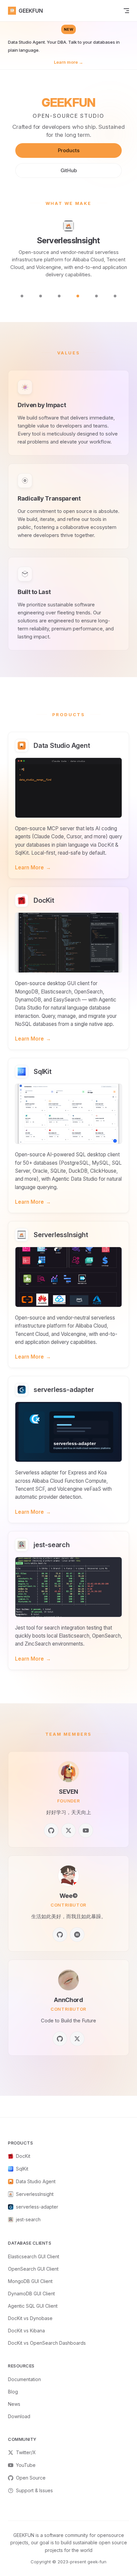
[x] (68, 1830)
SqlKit (22, 2169)
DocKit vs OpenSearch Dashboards (47, 2343)
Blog (13, 2392)
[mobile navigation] (126, 11)
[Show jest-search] (115, 296)
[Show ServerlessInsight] (78, 296)
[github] (51, 1830)
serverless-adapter (37, 2207)
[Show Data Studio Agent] (22, 296)
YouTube (26, 2465)
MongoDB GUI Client (30, 2281)
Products (69, 150)
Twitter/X (26, 2452)
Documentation (24, 2379)
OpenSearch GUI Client (33, 2269)
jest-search (28, 2219)
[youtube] (86, 1830)
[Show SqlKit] (59, 296)
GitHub (69, 170)
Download (19, 2416)
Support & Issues (34, 2490)
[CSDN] (77, 1935)
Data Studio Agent (36, 2181)
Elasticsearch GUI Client (34, 2256)
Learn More (33, 868)
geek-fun (97, 2562)
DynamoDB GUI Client (31, 2294)
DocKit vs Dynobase (30, 2318)
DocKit (23, 2156)
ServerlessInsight (35, 2194)
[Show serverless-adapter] (96, 296)
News (14, 2404)
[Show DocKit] (41, 296)
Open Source (31, 2478)
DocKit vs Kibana (26, 2331)
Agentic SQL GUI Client (33, 2306)
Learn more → (68, 62)
